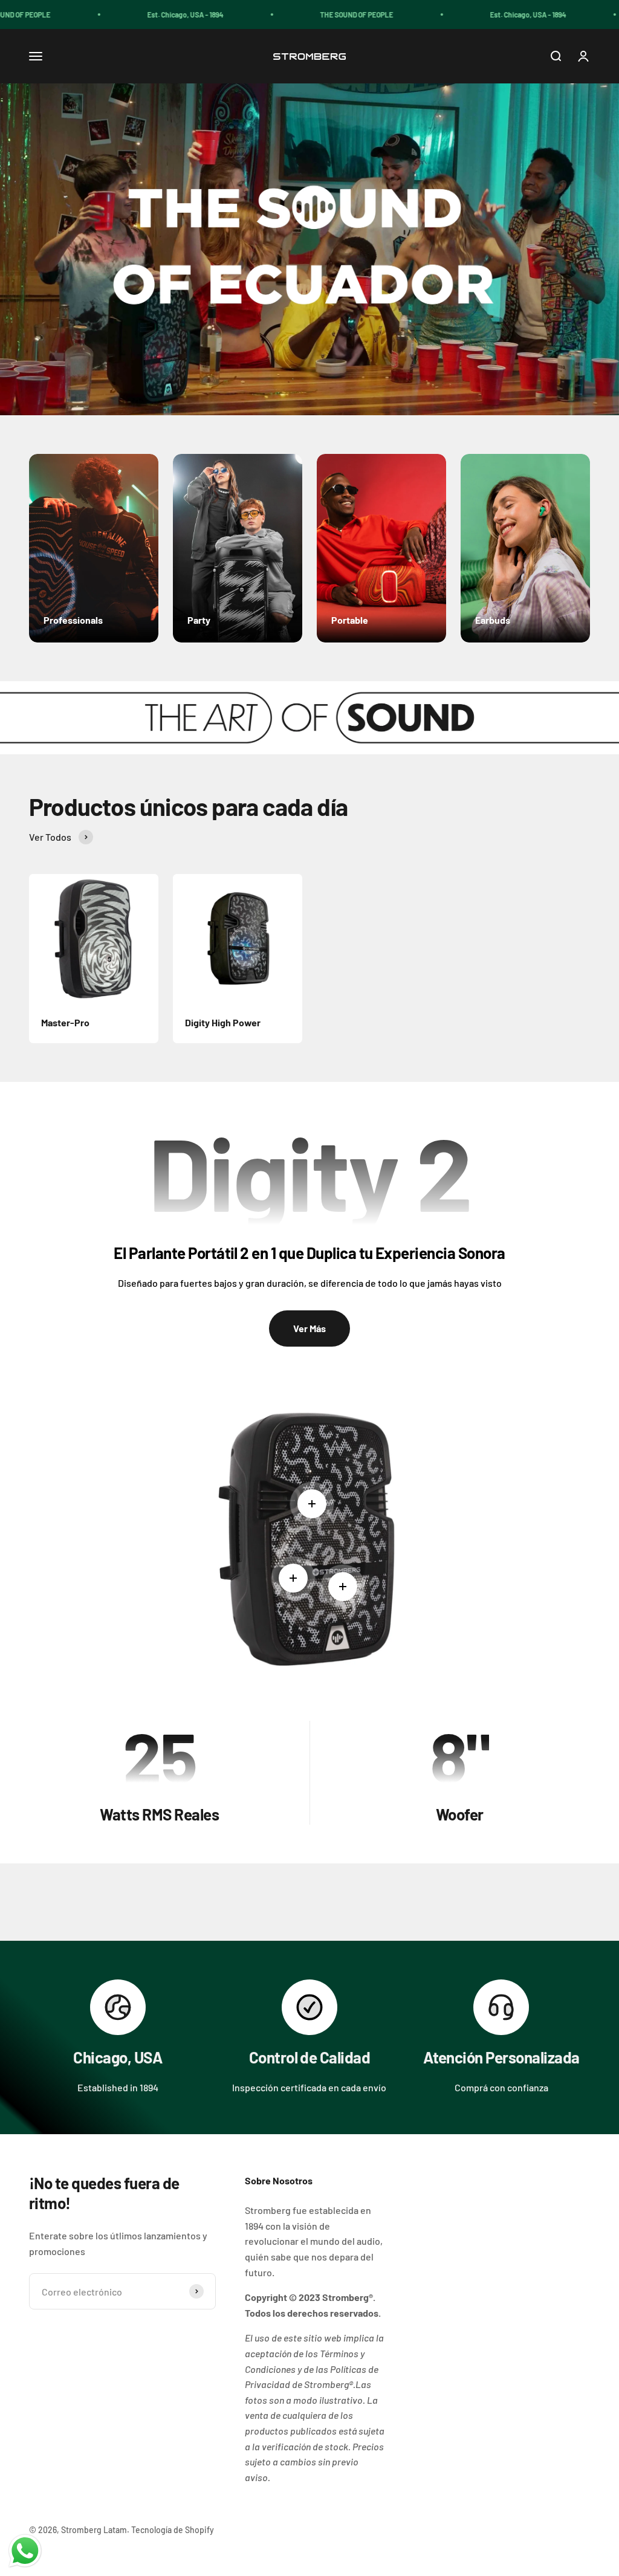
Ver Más (309, 1328)
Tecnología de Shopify (173, 2530)
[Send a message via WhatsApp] (25, 2551)
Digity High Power (223, 1022)
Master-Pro (65, 1022)
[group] (309, 249)
